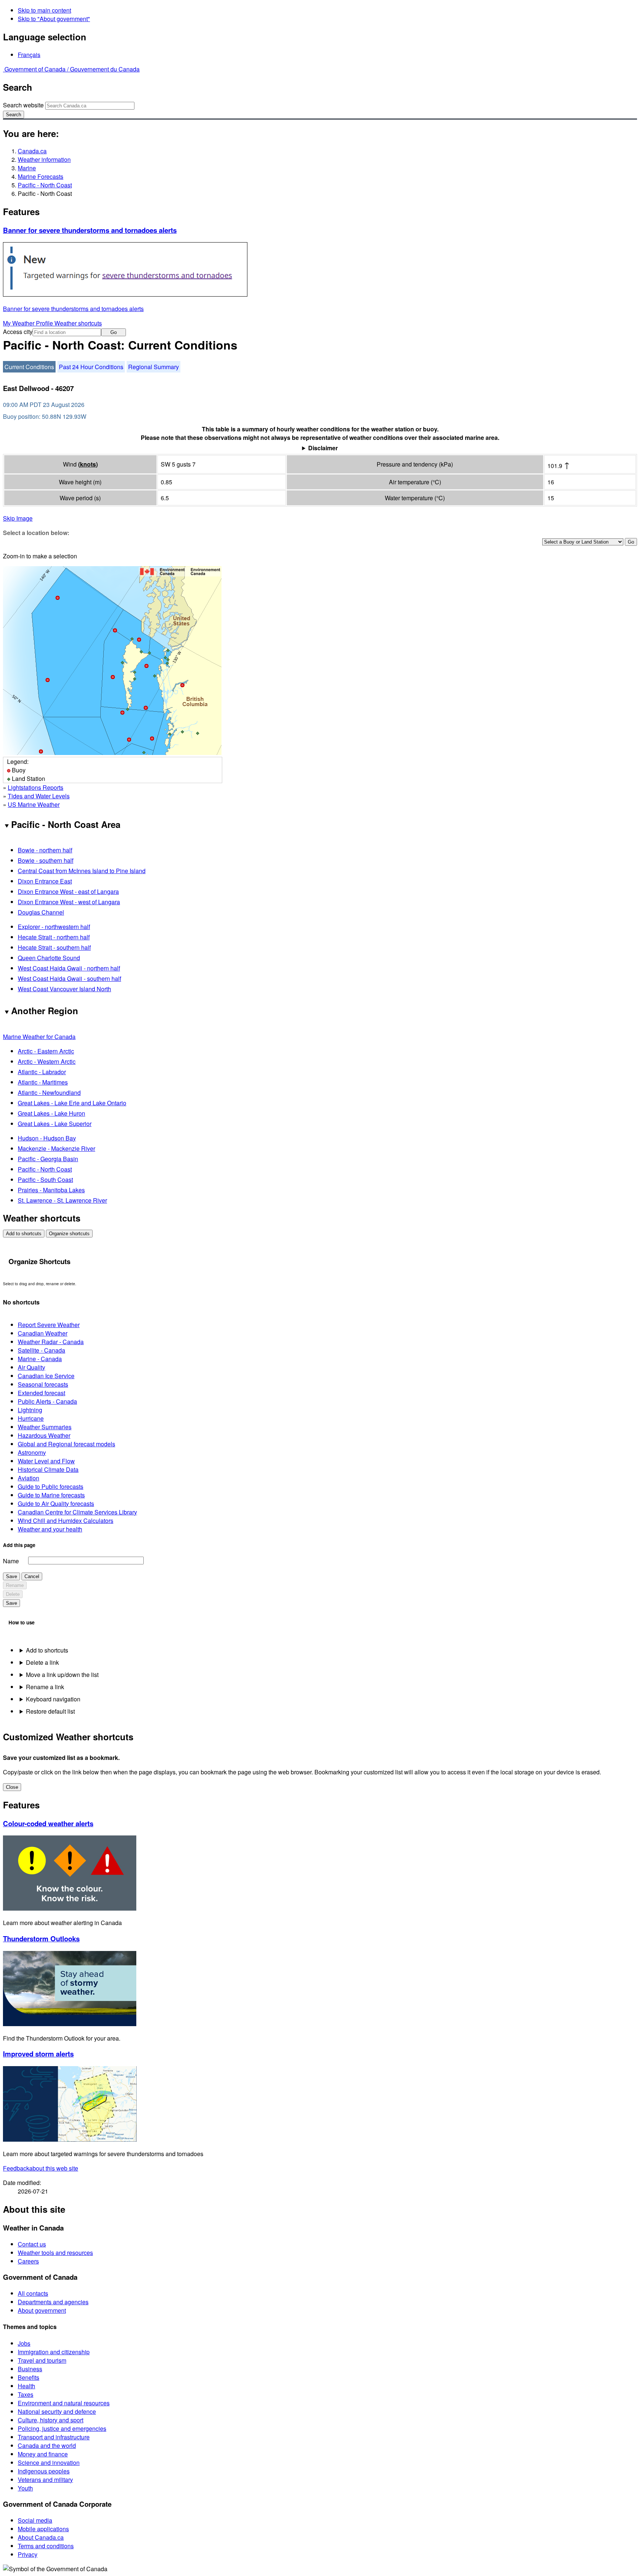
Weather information (44, 159)
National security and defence (57, 2411)
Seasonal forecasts (43, 1384)
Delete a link (42, 1662)
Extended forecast (41, 1393)
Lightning (30, 1410)
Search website (23, 105)
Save (11, 1576)
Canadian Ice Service (46, 1376)
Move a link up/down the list (62, 1675)
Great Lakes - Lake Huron (51, 1113)
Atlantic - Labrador (42, 1072)
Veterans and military (45, 2480)
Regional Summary (154, 367)
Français (29, 55)
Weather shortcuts (78, 323)
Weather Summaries (45, 1427)
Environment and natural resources (64, 2403)
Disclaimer (323, 448)
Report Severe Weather (49, 1325)
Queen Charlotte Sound (49, 958)
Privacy (28, 2554)
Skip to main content (44, 10)
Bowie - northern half (45, 850)
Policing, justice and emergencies (62, 2428)
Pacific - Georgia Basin (48, 1159)
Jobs (24, 2343)
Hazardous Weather (44, 1435)
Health (26, 2386)
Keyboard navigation (53, 1699)
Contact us (32, 2244)
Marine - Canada (40, 1359)
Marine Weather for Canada (39, 1037)
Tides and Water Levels (39, 796)
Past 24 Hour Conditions (91, 367)
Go (114, 332)
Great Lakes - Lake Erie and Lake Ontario (72, 1103)
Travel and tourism (42, 2360)
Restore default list (50, 1711)
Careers (28, 2261)
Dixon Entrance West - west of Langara (69, 902)
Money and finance (43, 2454)
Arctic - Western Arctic (47, 1061)
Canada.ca (32, 151)
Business (30, 2369)
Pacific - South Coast (45, 1180)
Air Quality (31, 1367)
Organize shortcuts (69, 1234)
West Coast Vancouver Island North (64, 989)
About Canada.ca (41, 2537)
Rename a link (45, 1687)
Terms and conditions (46, 2546)
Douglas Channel (41, 912)
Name (11, 1561)
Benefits (29, 2377)
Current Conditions (29, 367)
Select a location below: (36, 533)
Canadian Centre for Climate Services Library (77, 1512)
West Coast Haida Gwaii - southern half (69, 978)
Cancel (32, 1576)
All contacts (33, 2293)
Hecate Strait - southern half (54, 947)
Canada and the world (47, 2445)
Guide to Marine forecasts (51, 1495)
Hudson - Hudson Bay (47, 1138)
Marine (27, 168)
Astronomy (32, 1452)
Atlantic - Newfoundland (49, 1092)
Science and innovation (49, 2463)
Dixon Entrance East (45, 881)
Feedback (41, 2168)
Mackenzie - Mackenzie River (56, 1148)
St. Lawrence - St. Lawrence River (62, 1200)
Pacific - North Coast (45, 185)
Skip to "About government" (54, 19)
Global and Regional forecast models (66, 1444)
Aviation (29, 1478)
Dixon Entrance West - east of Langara (68, 891)
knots (88, 464)
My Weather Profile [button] (29, 323)
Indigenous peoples (44, 2471)
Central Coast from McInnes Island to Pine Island (82, 871)
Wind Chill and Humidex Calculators (66, 1521)
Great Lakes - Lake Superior (55, 1124)
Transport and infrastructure (54, 2437)
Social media (35, 2520)
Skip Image (18, 518)
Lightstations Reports (36, 787)
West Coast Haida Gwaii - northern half (69, 968)
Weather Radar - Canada (51, 1342)
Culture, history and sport (51, 2420)
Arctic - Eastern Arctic (46, 1051)
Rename (15, 1585)
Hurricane (31, 1418)
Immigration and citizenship (54, 2352)
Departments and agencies (53, 2302)
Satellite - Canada (41, 1350)
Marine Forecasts (41, 176)
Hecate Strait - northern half (54, 937)
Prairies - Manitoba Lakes (51, 1190)
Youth (25, 2488)
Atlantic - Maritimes (43, 1082)
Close (12, 1787)
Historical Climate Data (48, 1469)
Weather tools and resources (55, 2253)
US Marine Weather (34, 804)
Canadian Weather (43, 1333)
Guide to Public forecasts (51, 1486)
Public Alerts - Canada (47, 1401)
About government (42, 2310)
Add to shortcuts (24, 1234)
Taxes (26, 2394)
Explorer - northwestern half (54, 927)
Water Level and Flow (46, 1461)
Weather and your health (50, 1529)
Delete (13, 1594)
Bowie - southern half (46, 860)
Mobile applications (43, 2529)
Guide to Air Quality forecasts (56, 1503)
